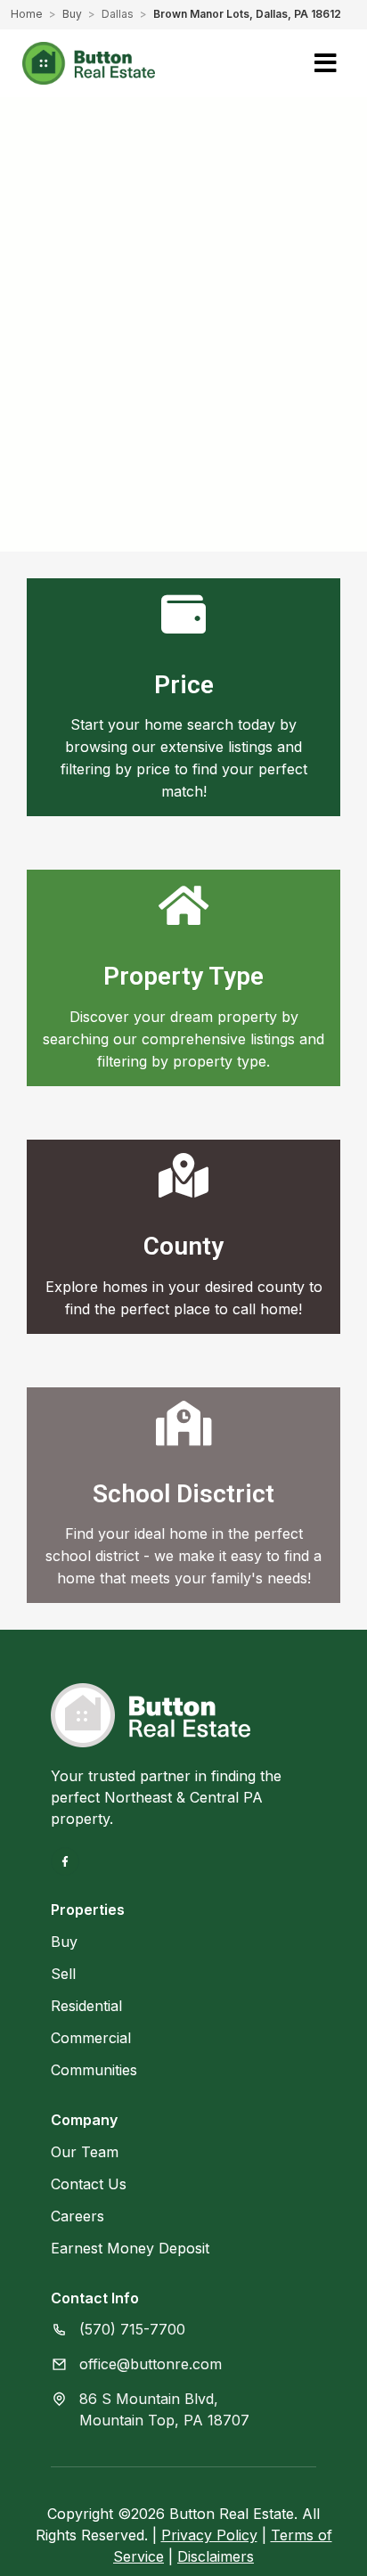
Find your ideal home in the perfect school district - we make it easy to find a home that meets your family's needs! (183, 1556)
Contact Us (89, 2184)
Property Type (183, 976)
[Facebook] (65, 1861)
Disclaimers (216, 2556)
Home (27, 14)
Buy (72, 14)
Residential (86, 2006)
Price (184, 685)
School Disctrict (183, 1494)
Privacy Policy (209, 2535)
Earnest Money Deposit (130, 2248)
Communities (94, 2070)
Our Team (85, 2152)
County (183, 1246)
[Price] (183, 614)
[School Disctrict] (183, 1423)
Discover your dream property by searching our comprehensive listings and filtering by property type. (183, 1039)
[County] (183, 1175)
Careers (77, 2216)
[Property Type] (183, 905)
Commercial (91, 2038)
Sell (63, 1974)
